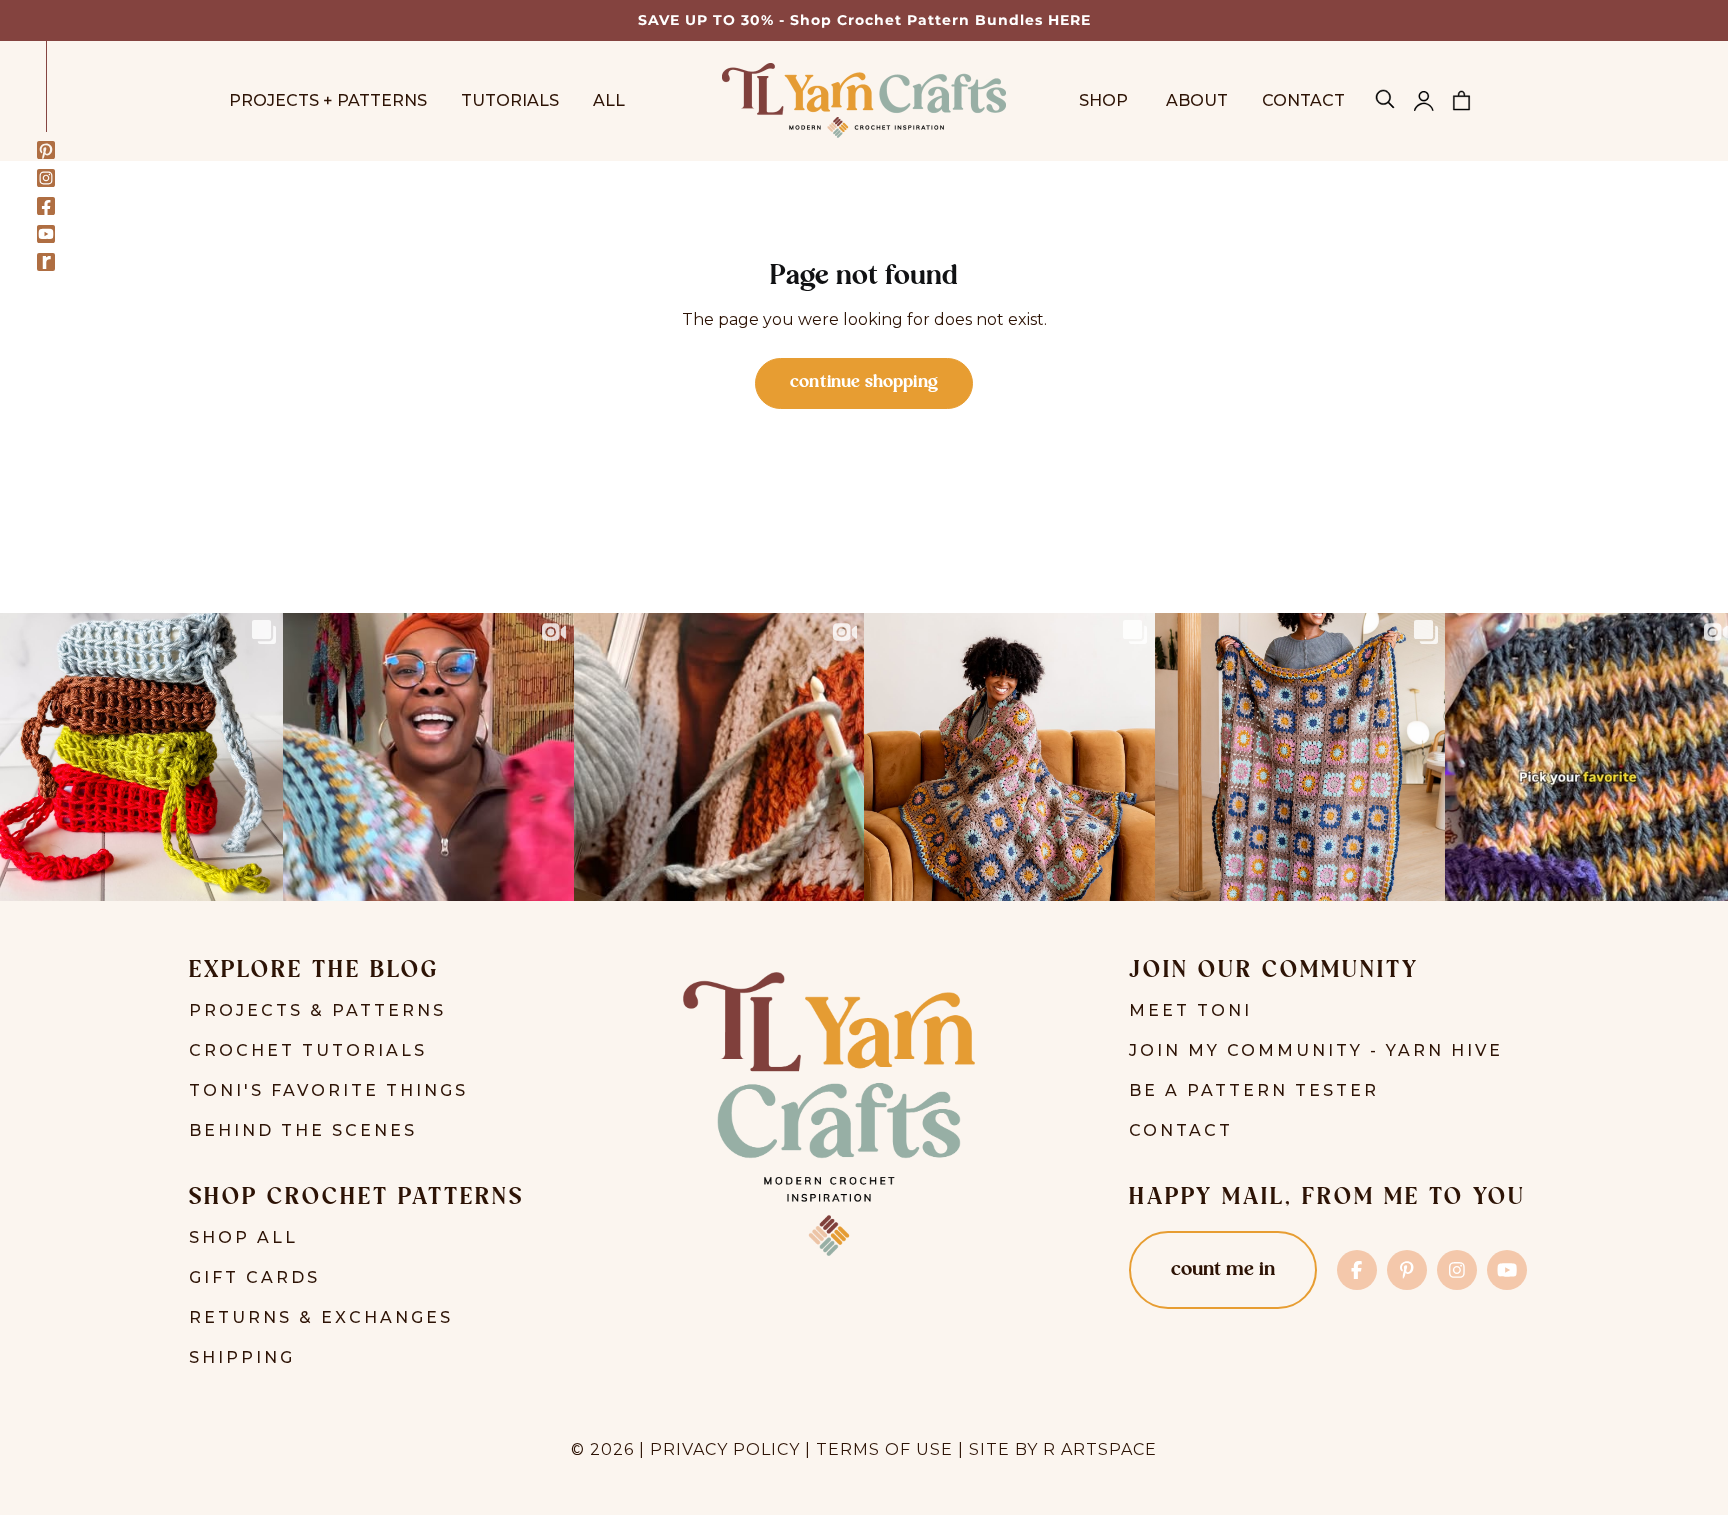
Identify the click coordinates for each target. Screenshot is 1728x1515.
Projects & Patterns (317, 1010)
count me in (1223, 1270)
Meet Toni (1190, 1010)
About (1197, 100)
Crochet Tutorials (308, 1050)
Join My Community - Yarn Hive (1316, 1050)
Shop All (243, 1237)
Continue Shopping (864, 382)
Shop (1105, 100)
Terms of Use (884, 1449)
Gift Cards (254, 1277)
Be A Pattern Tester (1254, 1090)
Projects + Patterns (328, 100)
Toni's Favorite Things (328, 1090)
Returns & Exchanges (321, 1317)
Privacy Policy (725, 1449)
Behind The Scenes (303, 1130)
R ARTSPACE (1100, 1449)
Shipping (242, 1357)
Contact (1303, 100)
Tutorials (510, 100)
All (609, 100)
